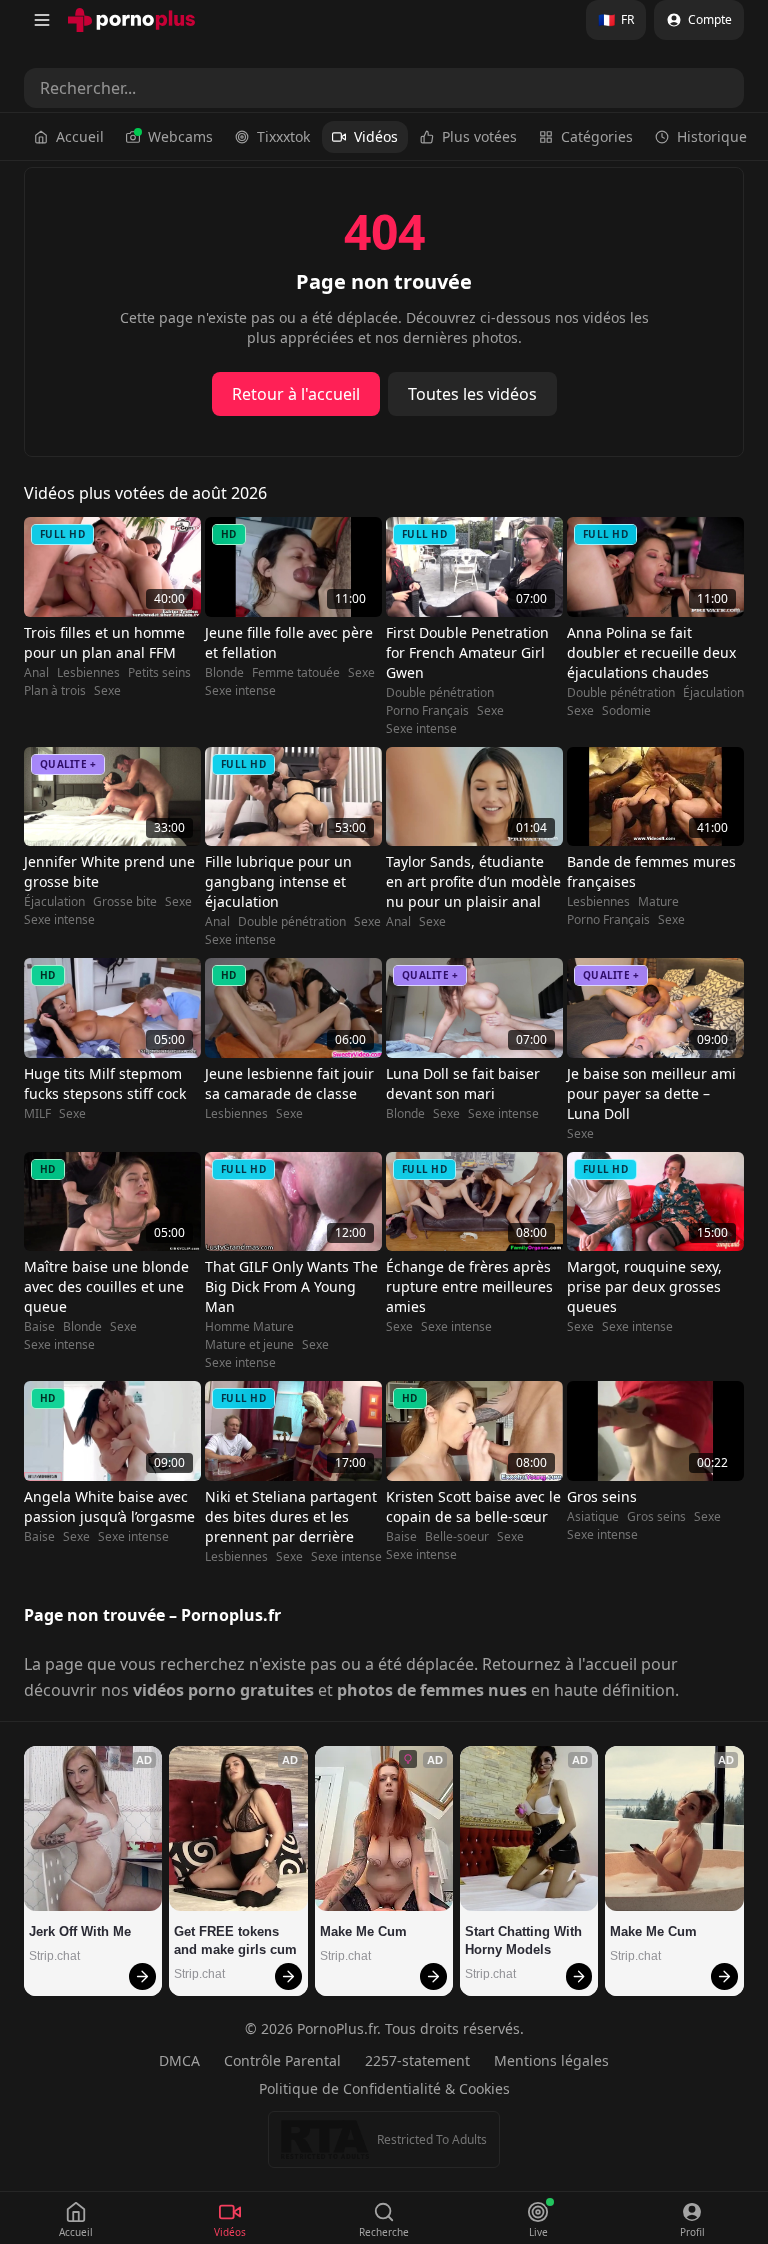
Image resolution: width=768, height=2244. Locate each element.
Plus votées (479, 136)
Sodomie (626, 711)
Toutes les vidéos (472, 394)
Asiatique (593, 1517)
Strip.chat (54, 1956)
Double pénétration (440, 693)
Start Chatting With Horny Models (525, 1940)
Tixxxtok (283, 136)
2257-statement (417, 2060)
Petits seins (159, 673)
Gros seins (656, 1517)
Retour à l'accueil (296, 394)
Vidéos (376, 136)
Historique (712, 136)
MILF (37, 1114)
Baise (39, 1327)
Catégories (597, 136)
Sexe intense (240, 691)
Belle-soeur (457, 1537)
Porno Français (427, 711)
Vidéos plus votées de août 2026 (145, 493)
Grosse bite (125, 902)
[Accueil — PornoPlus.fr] (131, 20)
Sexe (107, 691)
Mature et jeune (249, 1345)
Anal (36, 673)
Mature (658, 902)
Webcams (180, 136)
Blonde (224, 673)
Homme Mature (249, 1327)
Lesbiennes (88, 673)
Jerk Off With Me (80, 1931)
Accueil (80, 136)
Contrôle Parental (282, 2060)
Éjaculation (713, 693)
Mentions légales (551, 2060)
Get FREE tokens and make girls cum (235, 1940)
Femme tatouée (296, 673)
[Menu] (42, 20)
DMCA (179, 2060)
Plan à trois (55, 691)
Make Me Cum (363, 1931)
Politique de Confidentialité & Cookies (384, 2088)
